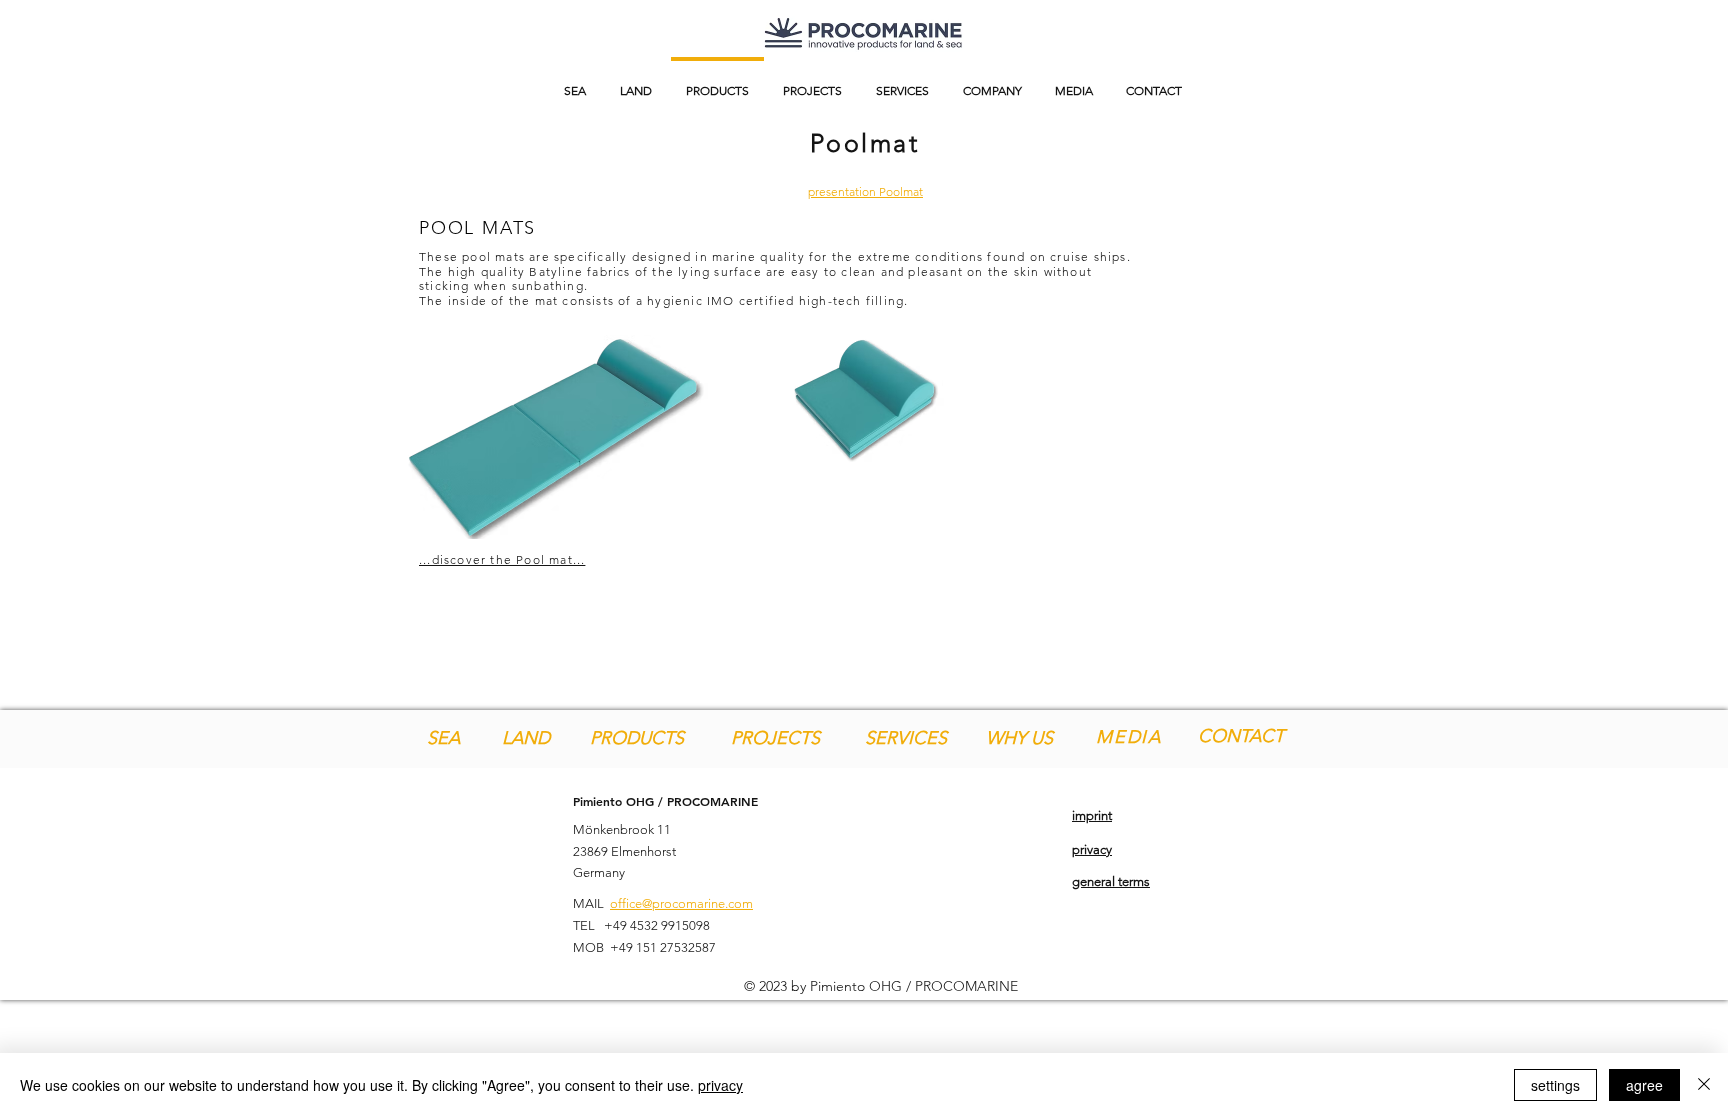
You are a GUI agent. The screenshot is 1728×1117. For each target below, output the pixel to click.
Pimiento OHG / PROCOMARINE (665, 801)
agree (1644, 1085)
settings (1555, 1085)
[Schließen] (1704, 1085)
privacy (720, 1085)
